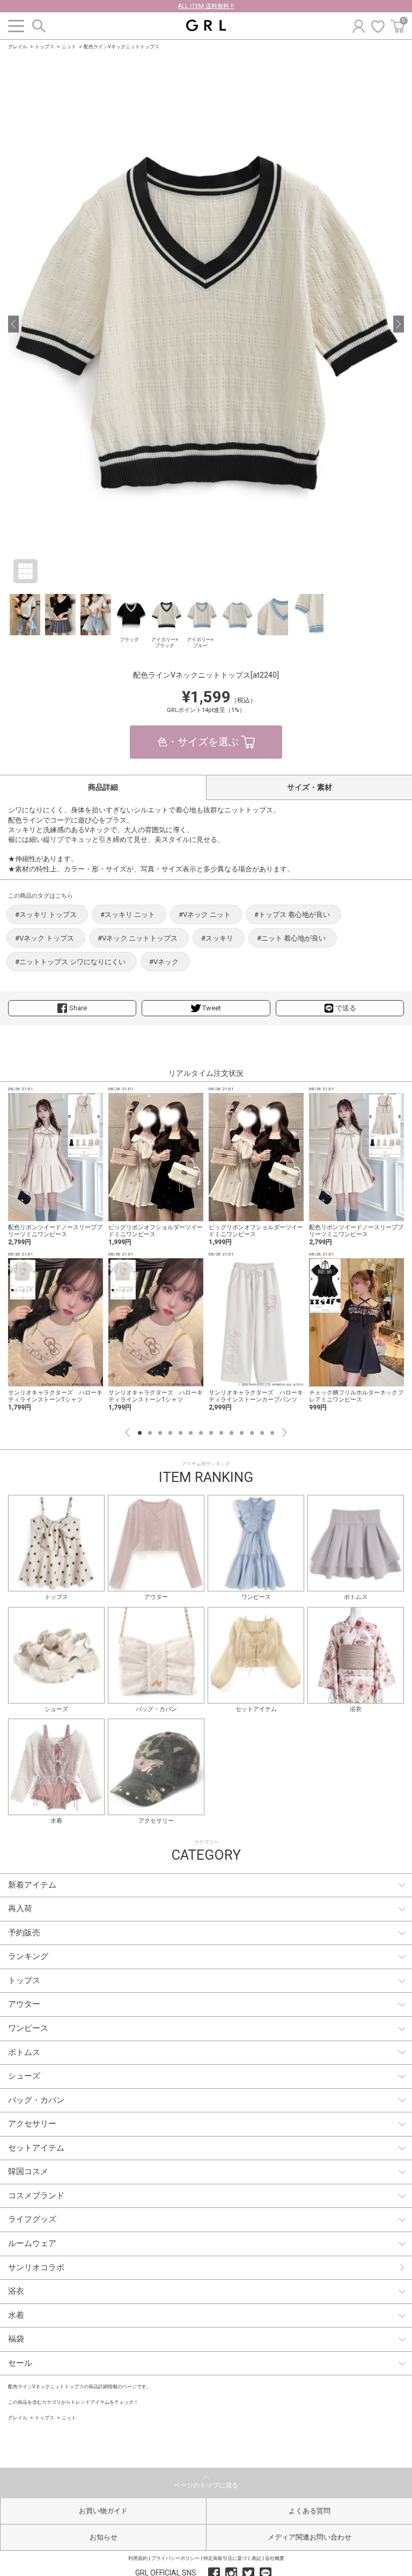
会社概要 (275, 2558)
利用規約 (138, 2558)
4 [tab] (170, 1433)
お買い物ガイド (103, 2511)
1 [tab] (140, 1433)
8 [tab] (211, 1433)
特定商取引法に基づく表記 (232, 2558)
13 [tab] (262, 1433)
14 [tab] (272, 1433)
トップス (45, 47)
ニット (69, 47)
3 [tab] (160, 1433)
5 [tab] (181, 1433)
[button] (13, 324)
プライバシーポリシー (175, 2558)
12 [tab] (252, 1433)
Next (285, 1432)
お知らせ (104, 2537)
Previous (127, 1432)
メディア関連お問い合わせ (310, 2537)
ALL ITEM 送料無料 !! (206, 6)
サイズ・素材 (310, 787)
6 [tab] (191, 1433)
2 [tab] (150, 1433)
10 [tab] (231, 1433)
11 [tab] (242, 1433)
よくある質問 (310, 2511)
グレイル (18, 47)
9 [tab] (221, 1433)
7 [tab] (201, 1433)
